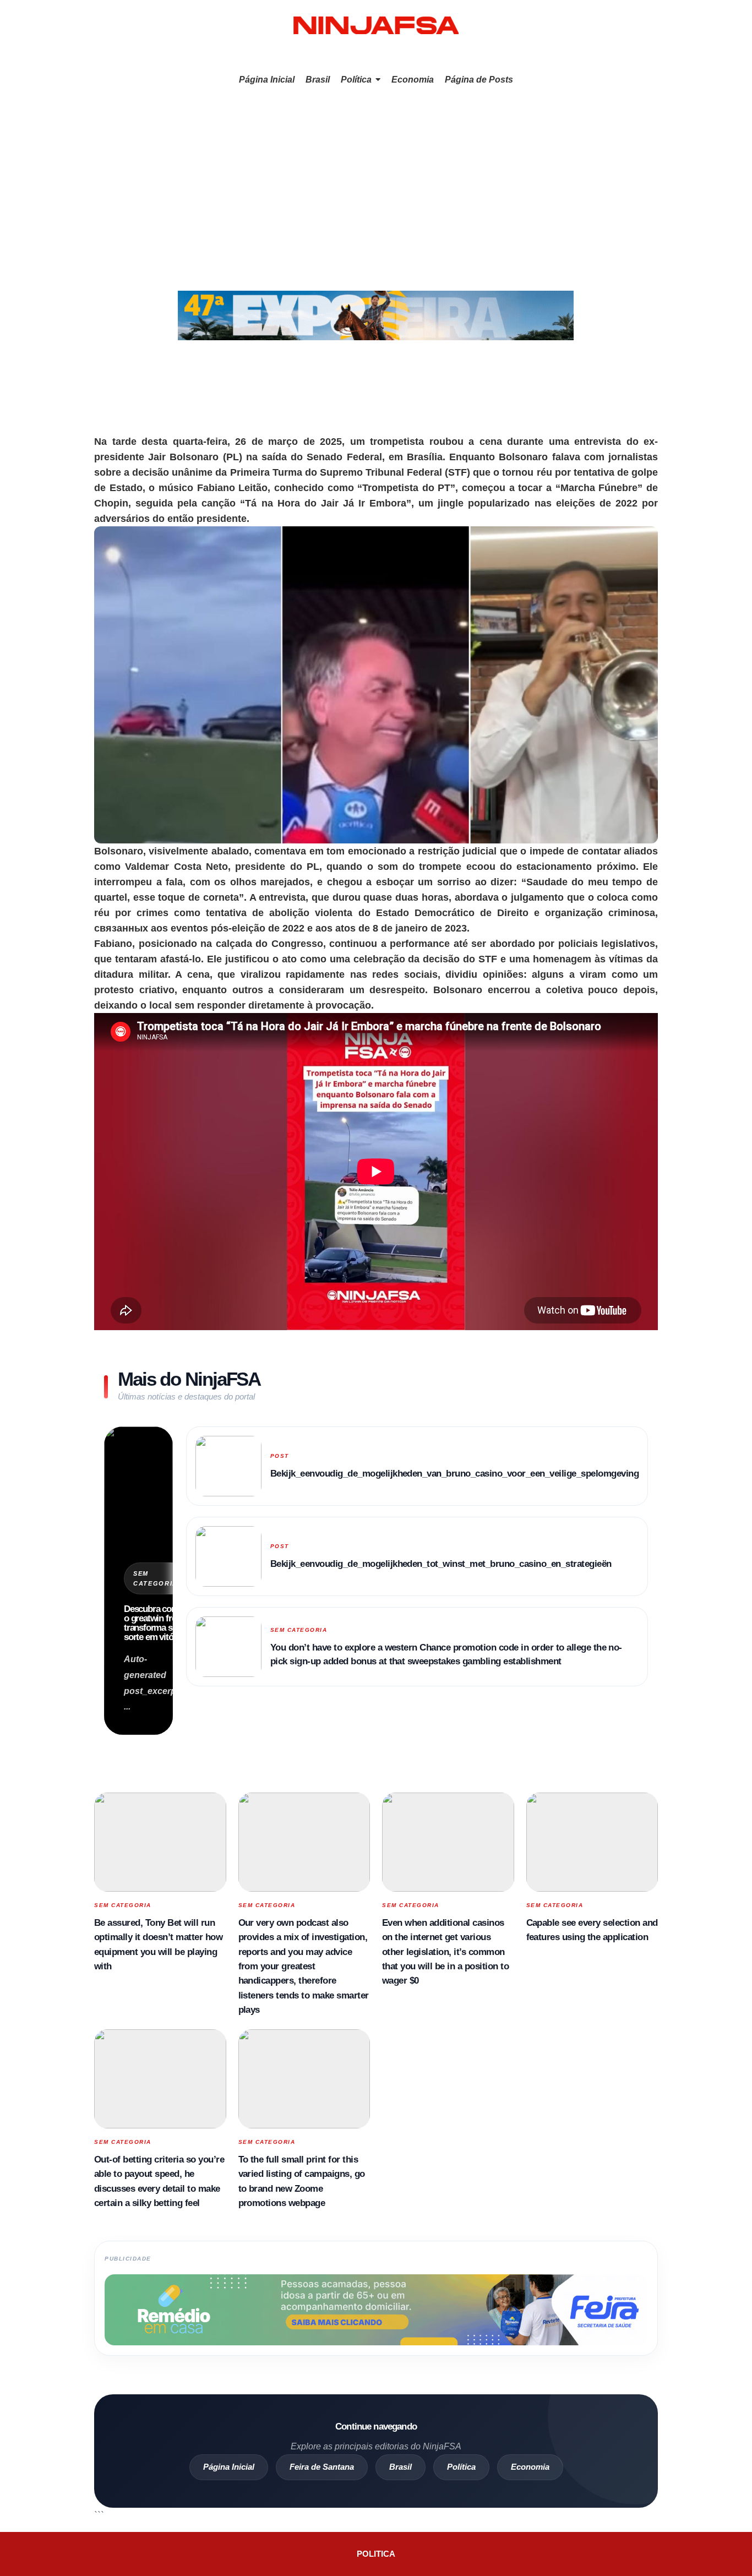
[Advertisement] (376, 175)
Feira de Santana (322, 2467)
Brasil (400, 2467)
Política (461, 2467)
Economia (530, 2467)
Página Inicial (229, 2467)
